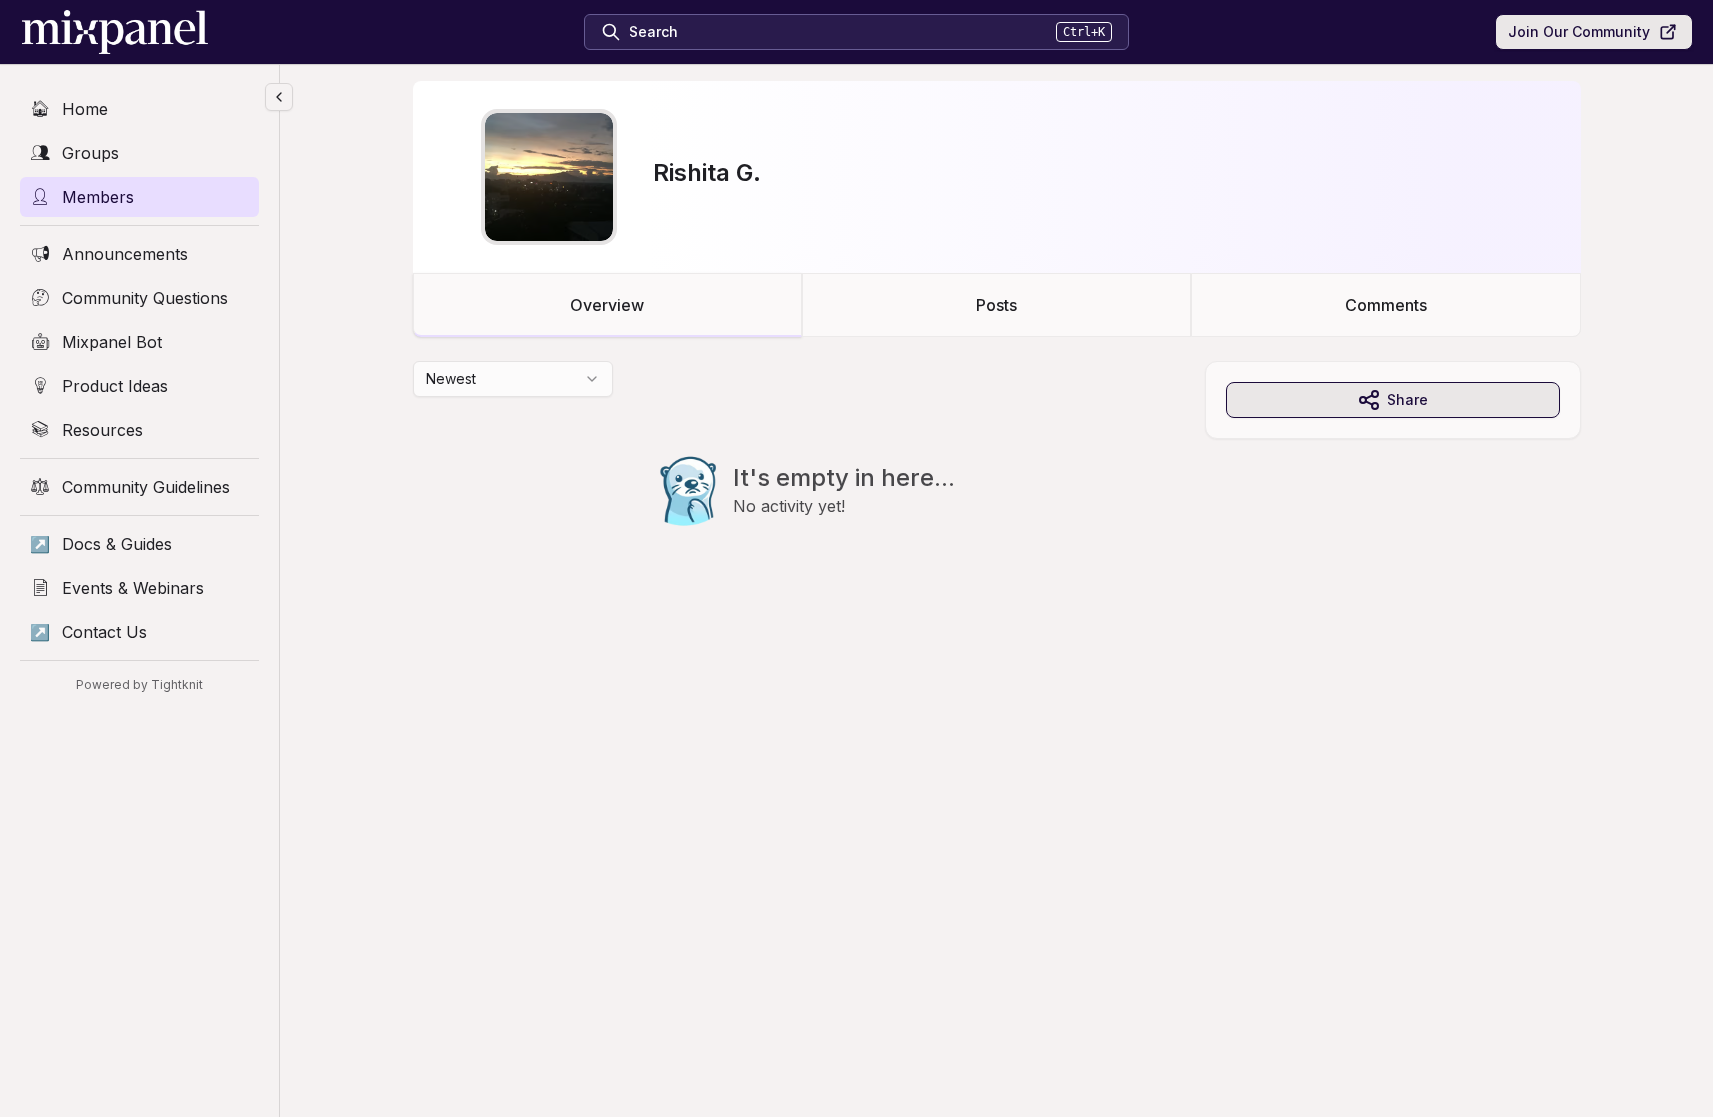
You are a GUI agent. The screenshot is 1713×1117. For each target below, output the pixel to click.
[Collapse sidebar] (279, 97)
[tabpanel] (997, 484)
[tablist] (997, 305)
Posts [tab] (996, 305)
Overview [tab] (607, 305)
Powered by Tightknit (139, 684)
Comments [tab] (1386, 305)
